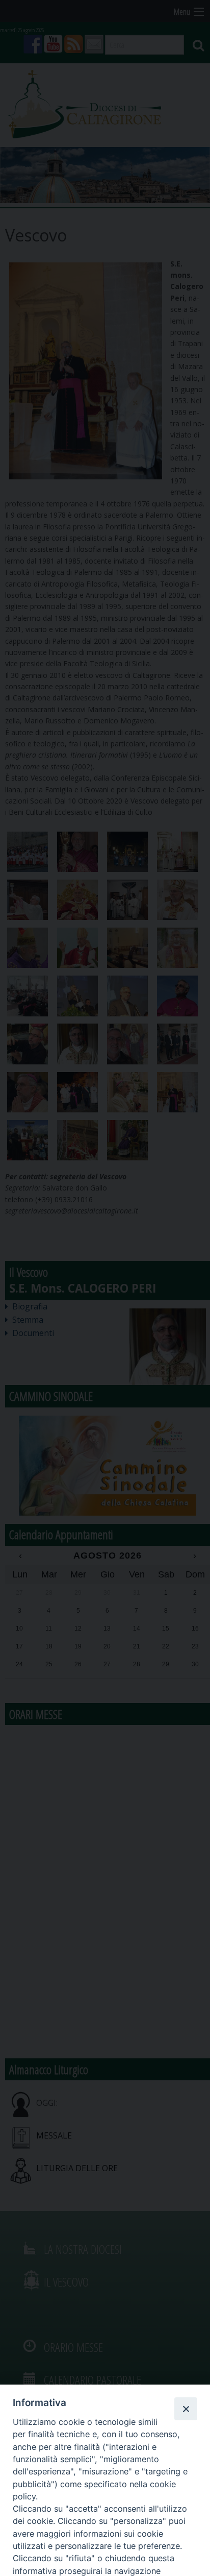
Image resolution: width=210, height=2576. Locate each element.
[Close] (186, 2409)
